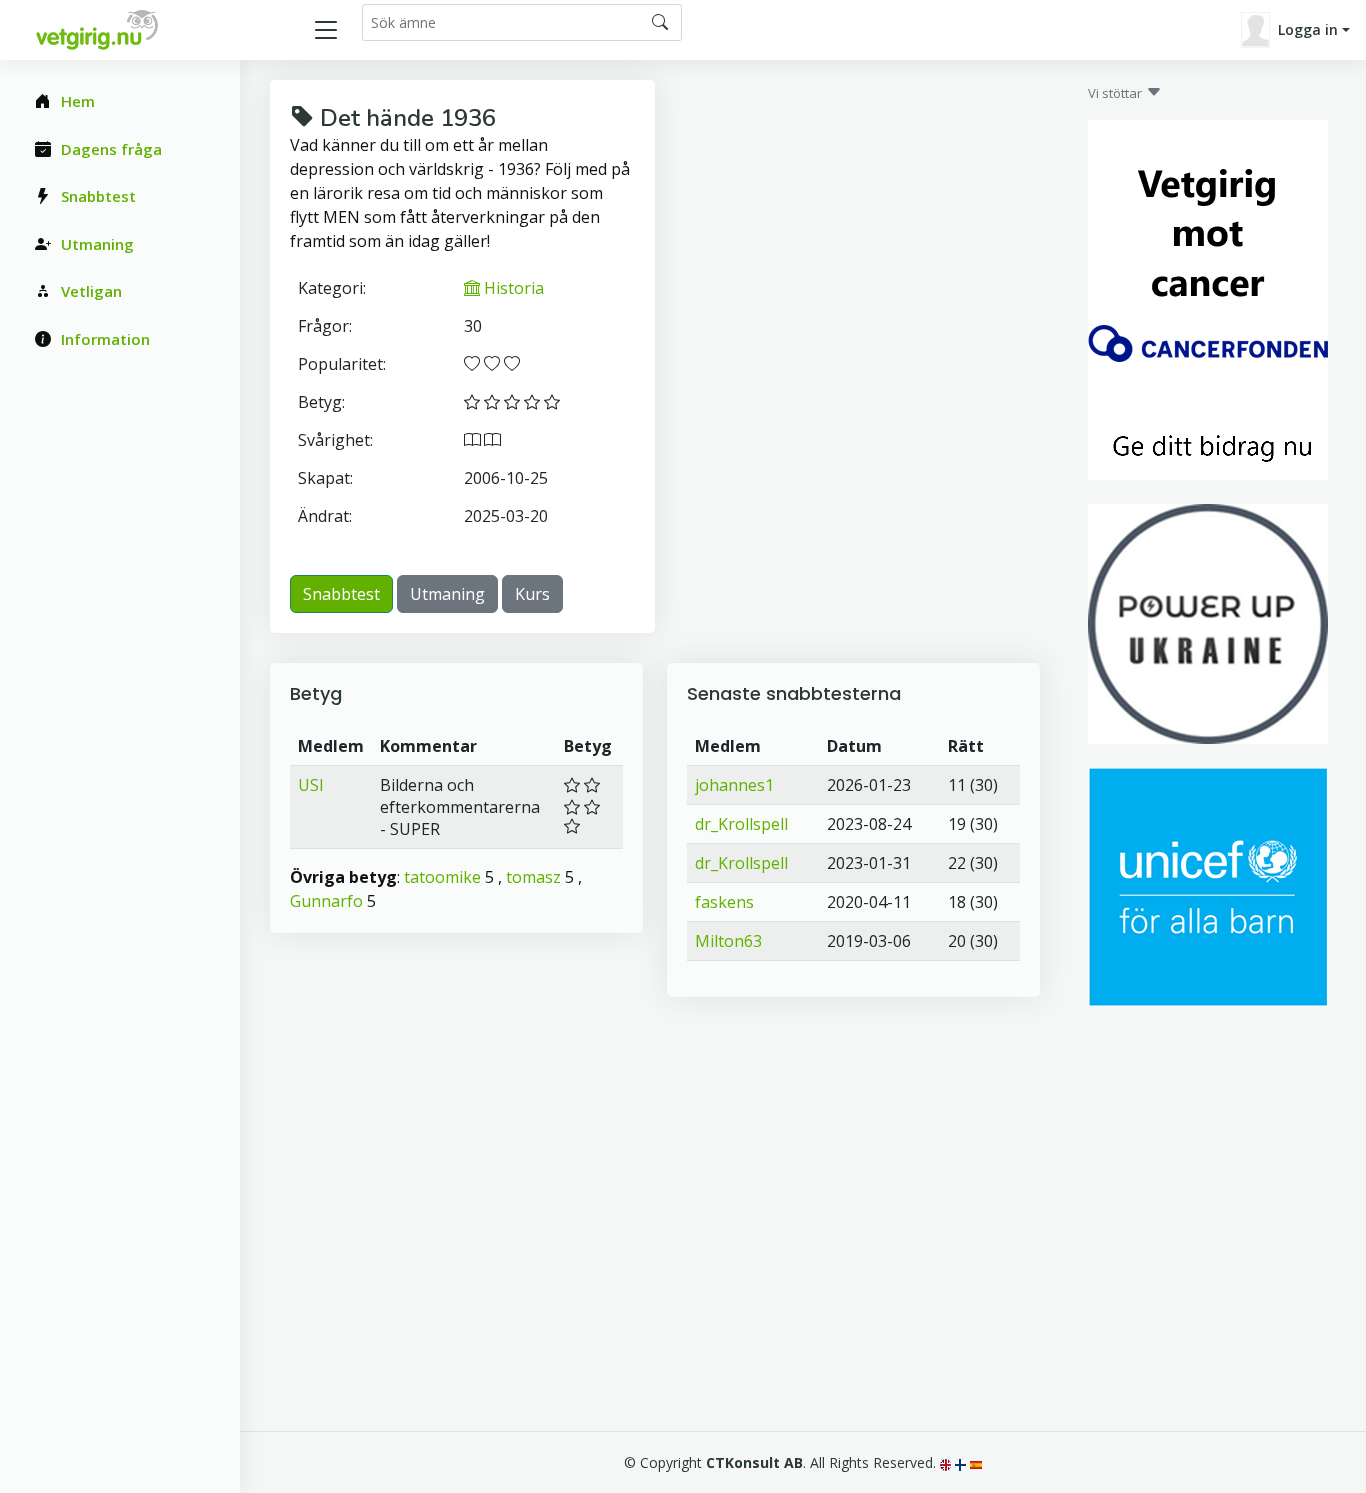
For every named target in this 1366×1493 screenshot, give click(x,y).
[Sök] (660, 22)
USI (311, 785)
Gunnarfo (326, 901)
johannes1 (734, 785)
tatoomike (442, 877)
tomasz (533, 877)
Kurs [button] (532, 594)
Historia (512, 288)
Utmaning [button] (447, 594)
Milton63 (728, 941)
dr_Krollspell (741, 824)
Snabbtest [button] (341, 594)
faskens (724, 902)
